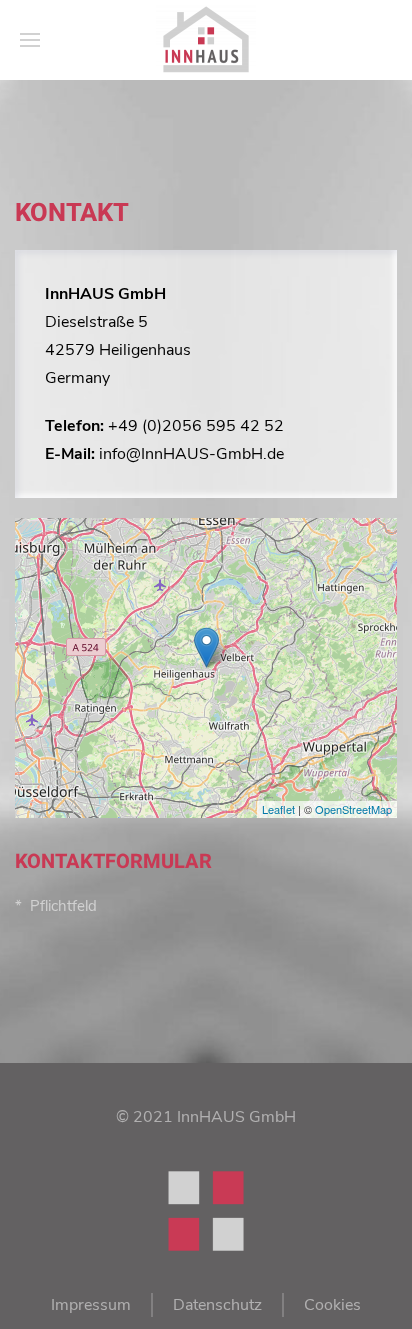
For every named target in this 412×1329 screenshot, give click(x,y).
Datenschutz (217, 1305)
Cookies (332, 1305)
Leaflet (278, 809)
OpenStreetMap (353, 809)
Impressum (91, 1305)
